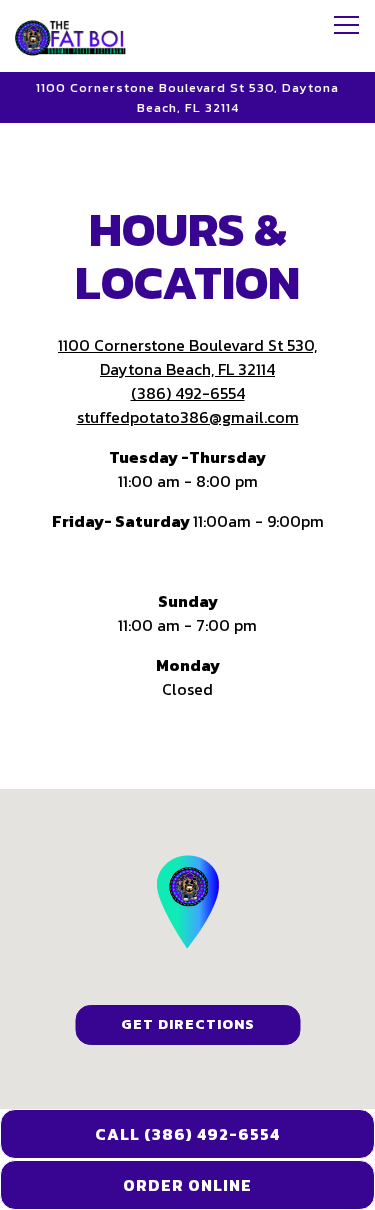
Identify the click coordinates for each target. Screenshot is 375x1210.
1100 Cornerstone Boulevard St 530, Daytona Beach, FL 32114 (187, 357)
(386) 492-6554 (188, 393)
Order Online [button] (187, 1185)
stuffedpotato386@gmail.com (188, 417)
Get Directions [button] (188, 1024)
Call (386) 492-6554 (187, 1134)
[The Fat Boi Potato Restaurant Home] (85, 36)
